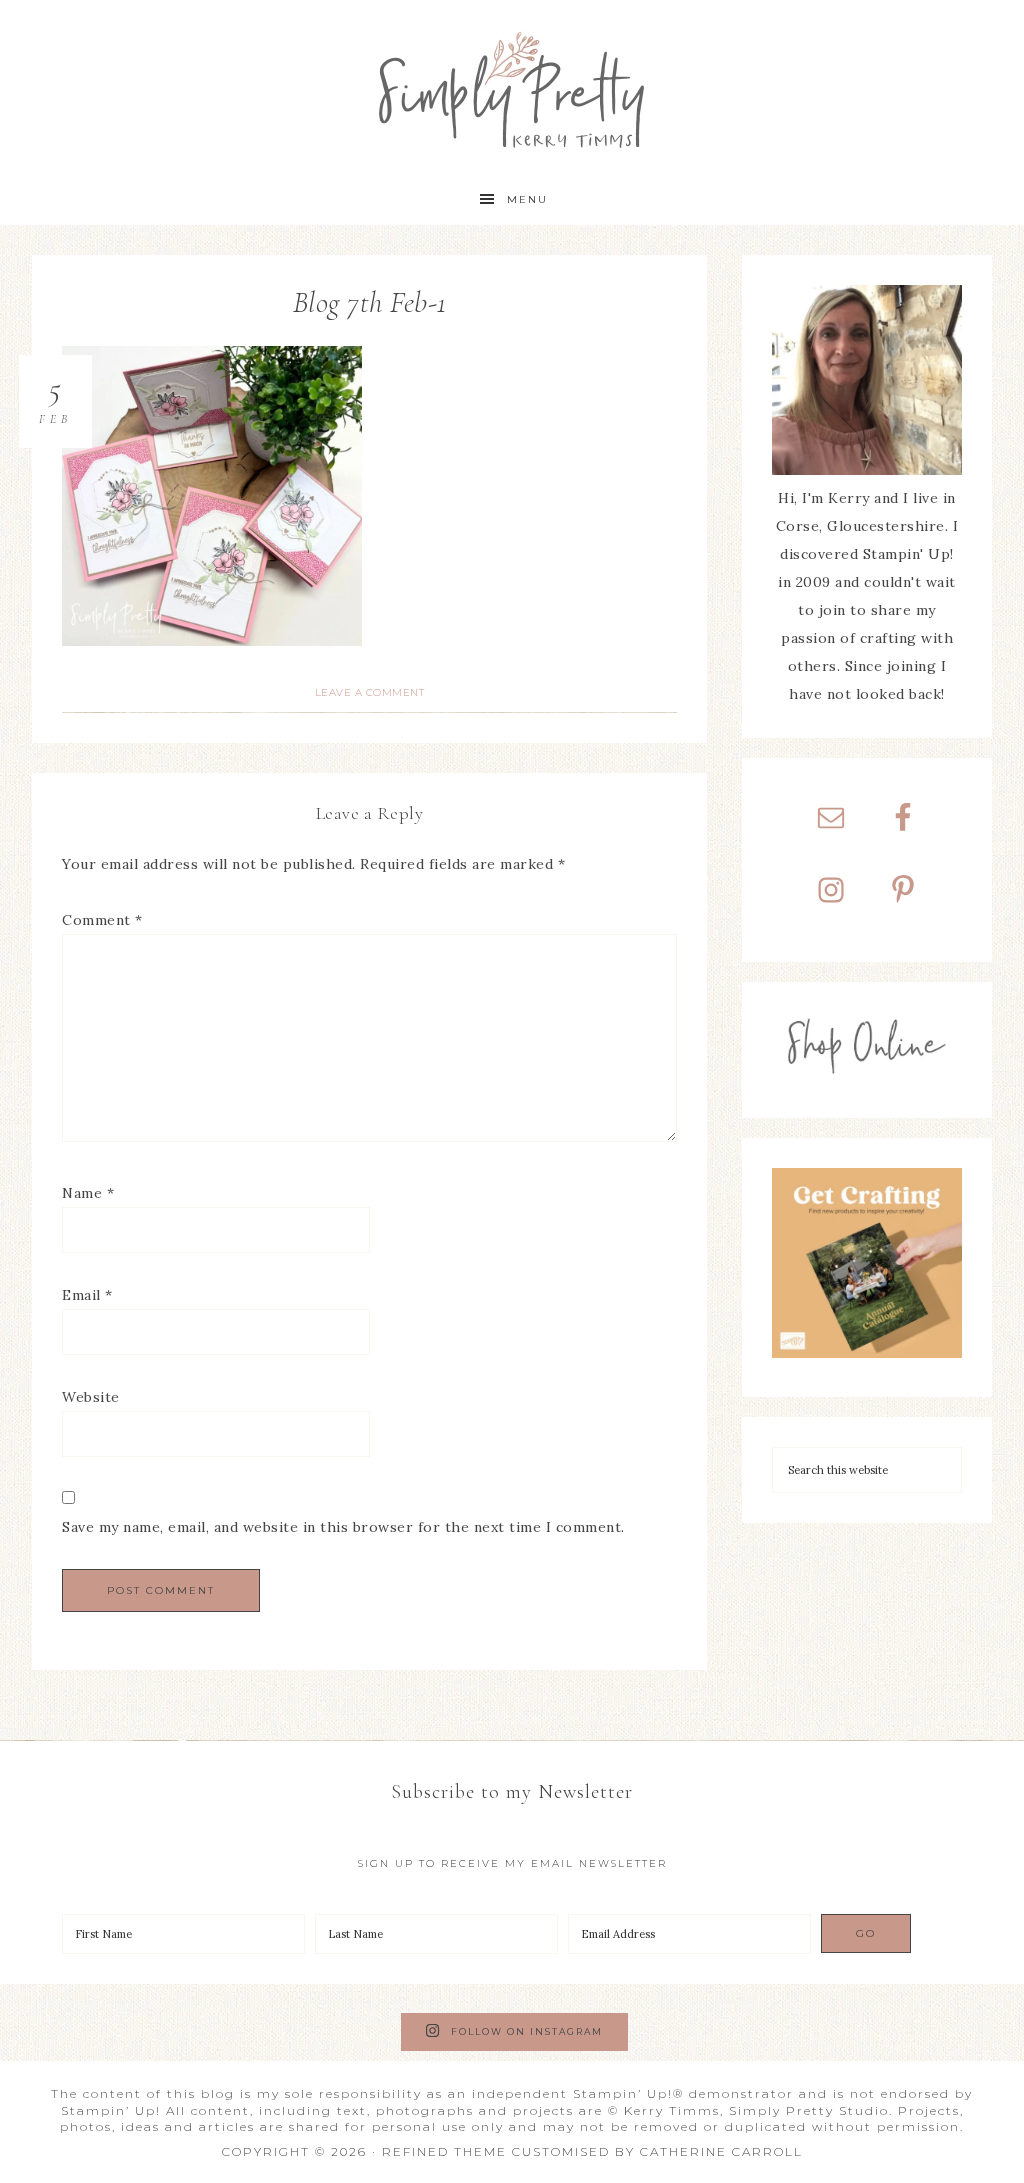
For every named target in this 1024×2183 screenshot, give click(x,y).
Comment (102, 920)
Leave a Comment (370, 692)
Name (88, 1193)
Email (87, 1295)
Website (91, 1397)
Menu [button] (527, 199)
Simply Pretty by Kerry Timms (512, 87)
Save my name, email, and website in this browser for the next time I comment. (343, 1527)
